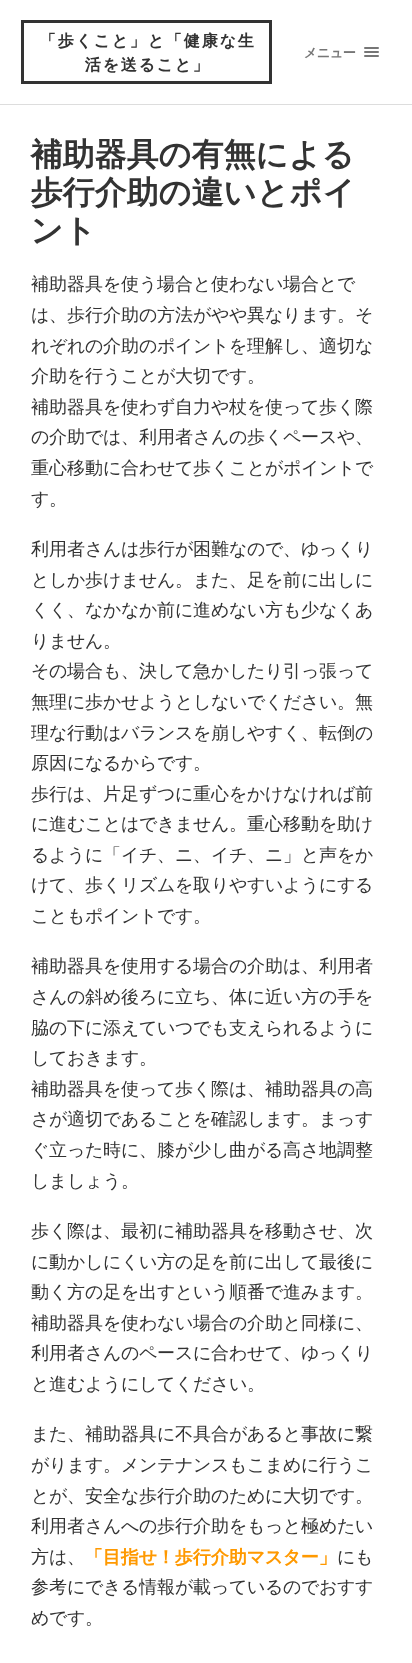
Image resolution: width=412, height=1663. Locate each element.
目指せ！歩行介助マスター (211, 1556)
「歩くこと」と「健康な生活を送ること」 (148, 51)
